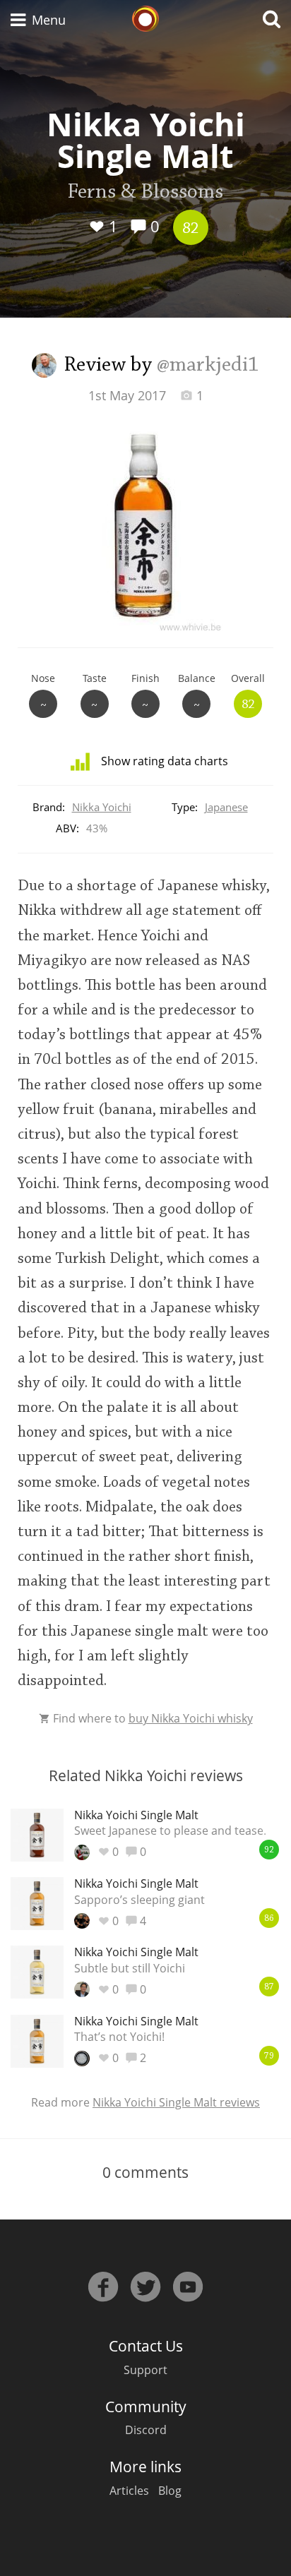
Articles (129, 2491)
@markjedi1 (208, 366)
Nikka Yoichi (102, 807)
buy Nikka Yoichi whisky (191, 1718)
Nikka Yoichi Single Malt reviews (176, 2102)
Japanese (226, 807)
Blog (170, 2491)
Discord (146, 2430)
